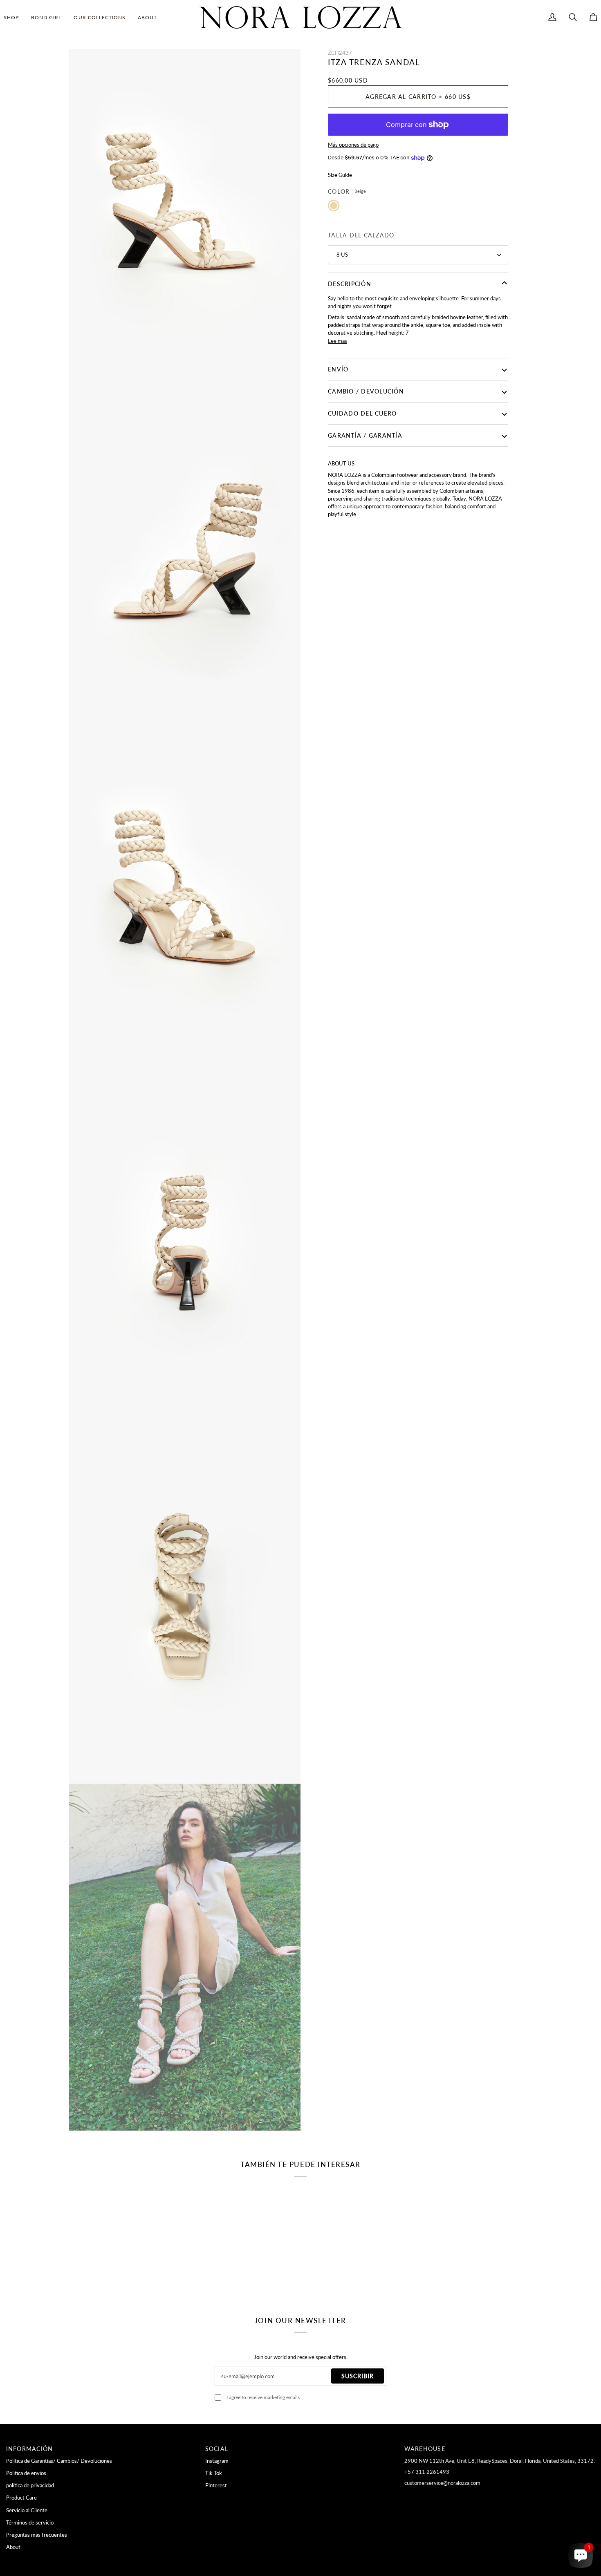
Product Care (21, 2498)
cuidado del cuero (362, 413)
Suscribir (358, 2376)
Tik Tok (214, 2473)
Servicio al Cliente (27, 2510)
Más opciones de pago (353, 145)
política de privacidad (30, 2485)
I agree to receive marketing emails (263, 2397)
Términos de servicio (30, 2522)
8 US (342, 255)
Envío (338, 369)
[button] (14, 17)
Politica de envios (26, 2473)
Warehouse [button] (425, 2449)
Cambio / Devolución (366, 391)
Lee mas (338, 341)
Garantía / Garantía (365, 435)
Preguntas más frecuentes (37, 2535)
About (13, 2547)
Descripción (350, 284)
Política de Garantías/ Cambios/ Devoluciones (59, 2461)
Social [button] (217, 2449)
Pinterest (216, 2485)
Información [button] (30, 2449)
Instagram (217, 2461)
